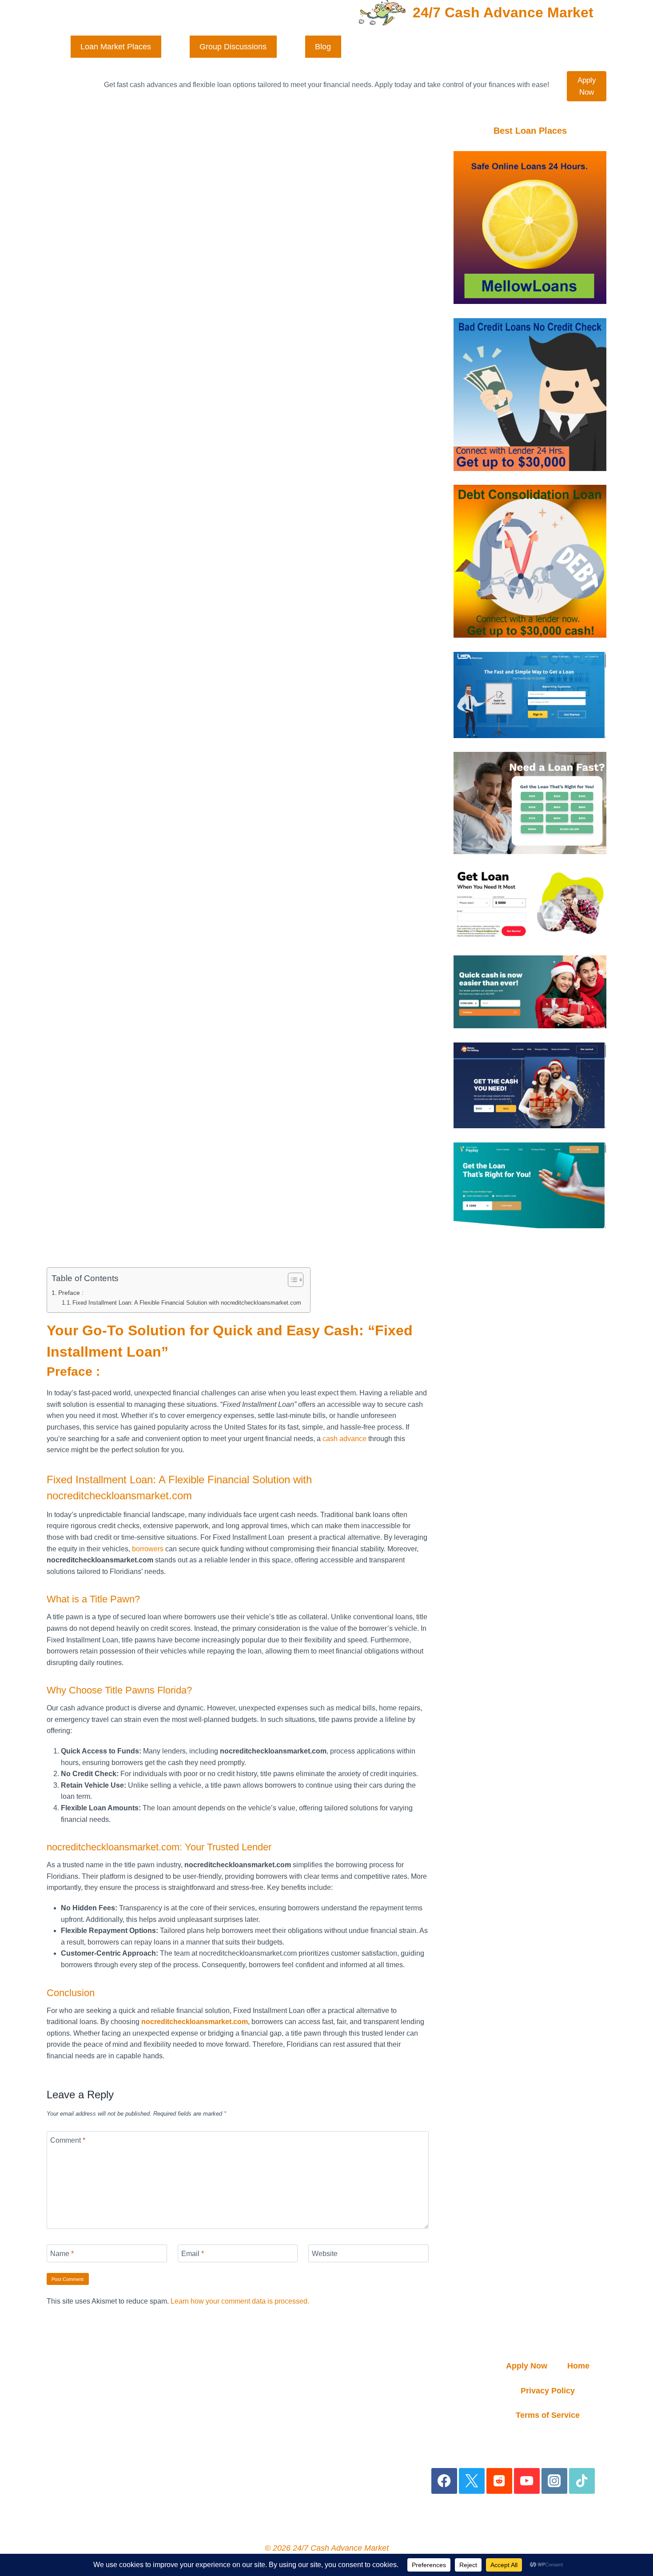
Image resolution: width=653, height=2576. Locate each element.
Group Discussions (233, 47)
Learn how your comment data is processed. (240, 2301)
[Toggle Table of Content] (291, 1280)
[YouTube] (527, 2481)
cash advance (344, 1439)
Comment (68, 2140)
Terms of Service (548, 2415)
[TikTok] (582, 2481)
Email (193, 2253)
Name (62, 2253)
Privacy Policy (548, 2391)
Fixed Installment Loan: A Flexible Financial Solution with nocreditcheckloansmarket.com (187, 1303)
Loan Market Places (116, 47)
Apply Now (587, 86)
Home (578, 2366)
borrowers (148, 1549)
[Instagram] (555, 2481)
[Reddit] (500, 2481)
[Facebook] (444, 2481)
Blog (323, 47)
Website (325, 2253)
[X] (472, 2481)
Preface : (71, 1293)
